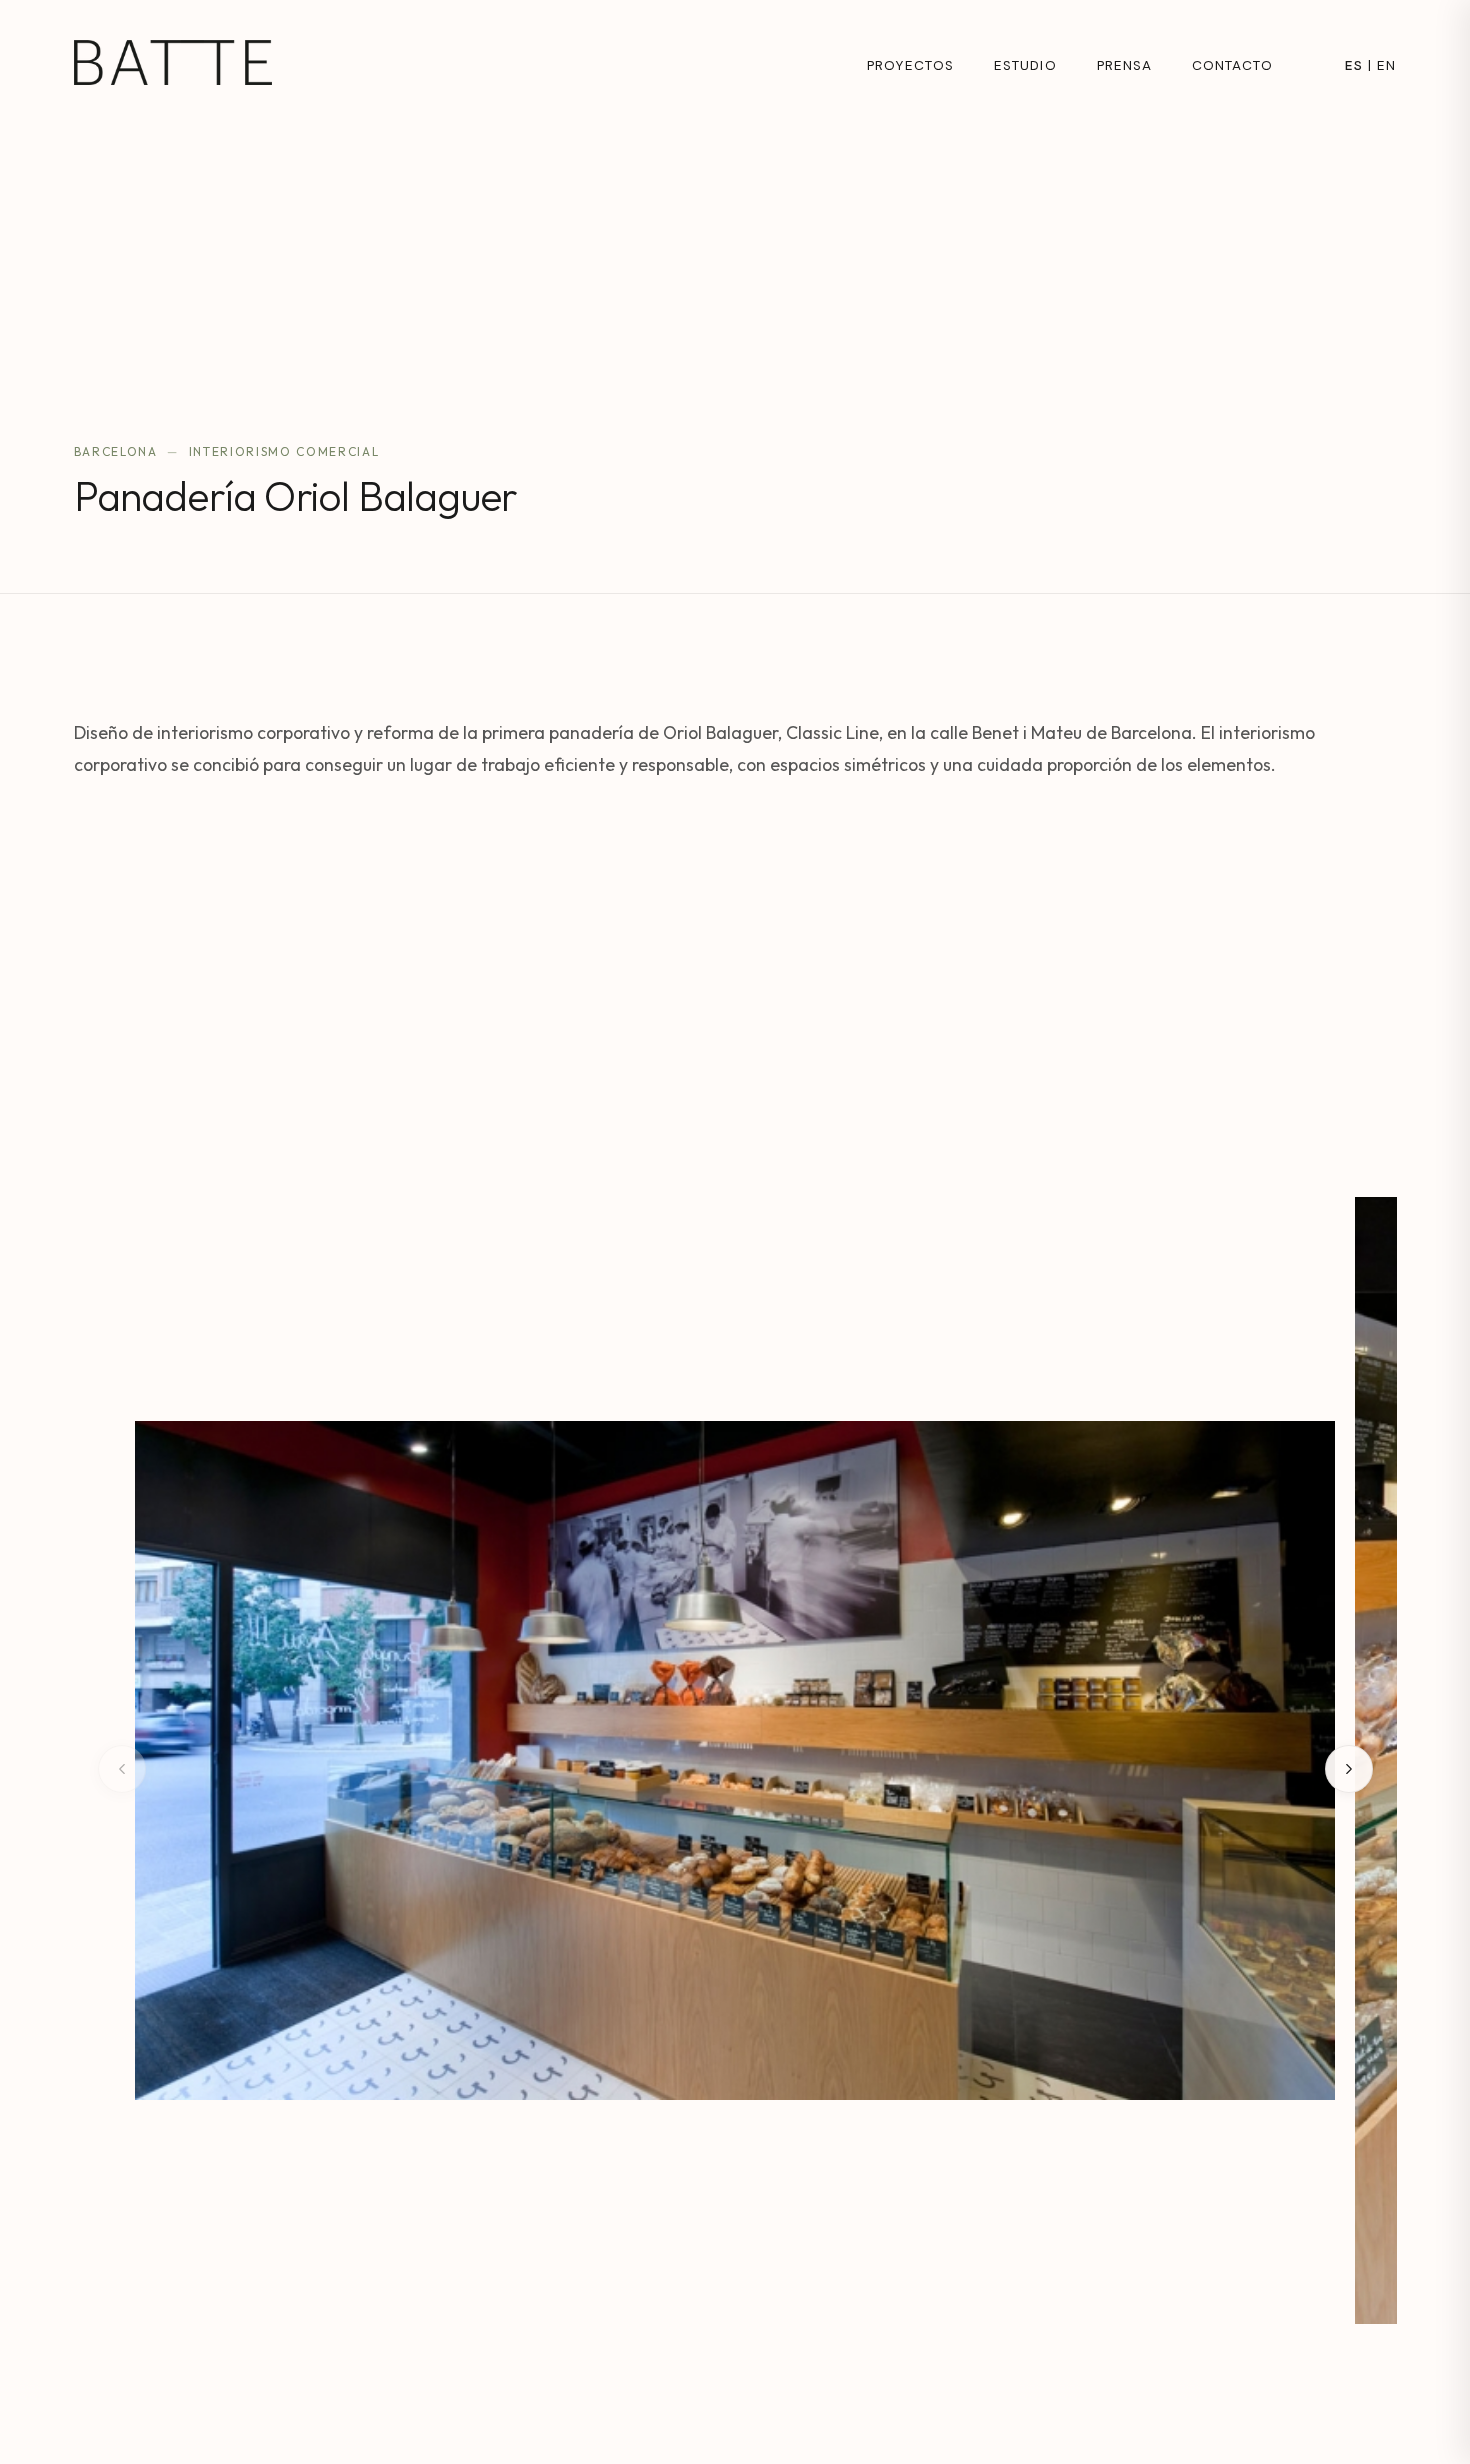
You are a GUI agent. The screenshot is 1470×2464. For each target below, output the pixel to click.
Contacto (1232, 65)
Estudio (1025, 65)
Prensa (1125, 65)
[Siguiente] (1349, 1769)
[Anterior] (122, 1769)
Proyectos (910, 65)
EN (1386, 65)
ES (1354, 65)
